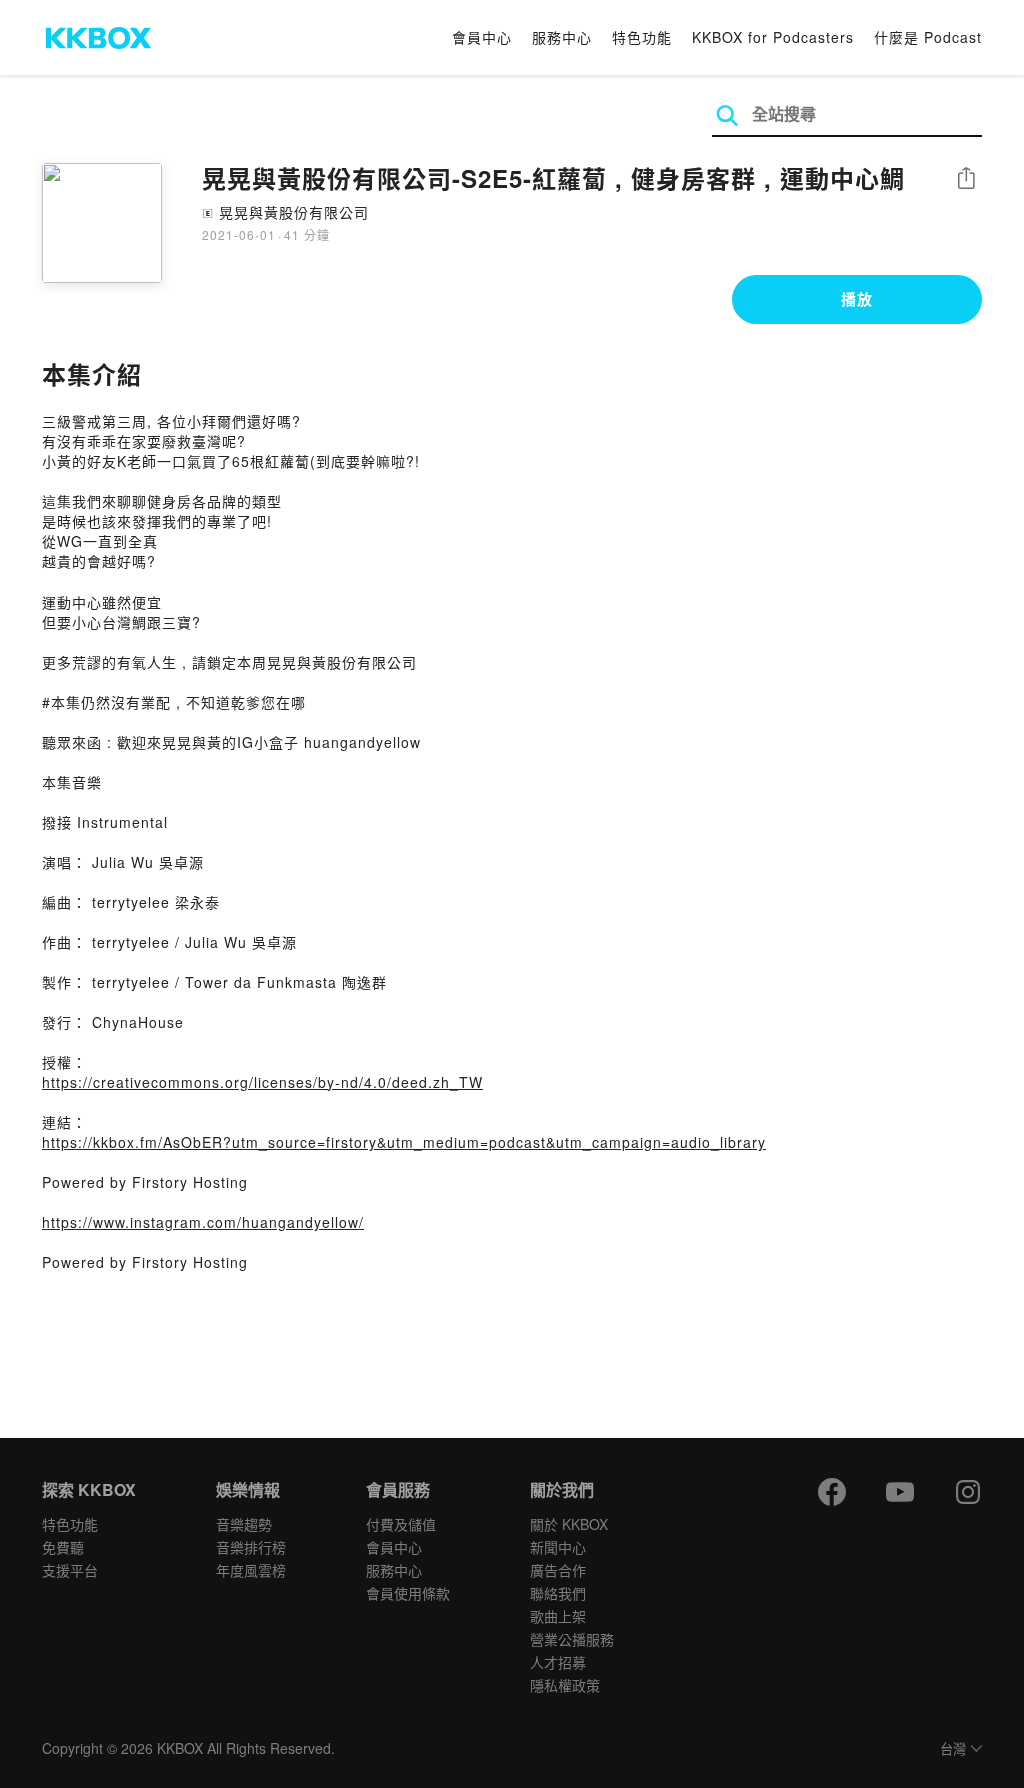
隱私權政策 (565, 1685)
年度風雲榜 (251, 1570)
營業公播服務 (572, 1639)
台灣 (953, 1749)
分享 (966, 179)
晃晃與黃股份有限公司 (294, 212)
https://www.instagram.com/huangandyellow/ (203, 1222)
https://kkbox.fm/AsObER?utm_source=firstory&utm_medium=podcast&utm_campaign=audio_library (404, 1142)
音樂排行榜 (251, 1547)
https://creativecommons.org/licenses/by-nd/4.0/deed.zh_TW (262, 1082)
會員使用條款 (408, 1593)
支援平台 (70, 1570)
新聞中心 (558, 1547)
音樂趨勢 (244, 1524)
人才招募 (558, 1662)
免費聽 (63, 1547)
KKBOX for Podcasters (773, 37)
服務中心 (562, 37)
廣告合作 (558, 1570)
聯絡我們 (558, 1593)
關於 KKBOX (569, 1524)
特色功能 (642, 37)
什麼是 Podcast (928, 37)
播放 (857, 299)
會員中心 (482, 37)
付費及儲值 (401, 1524)
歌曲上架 (558, 1616)
